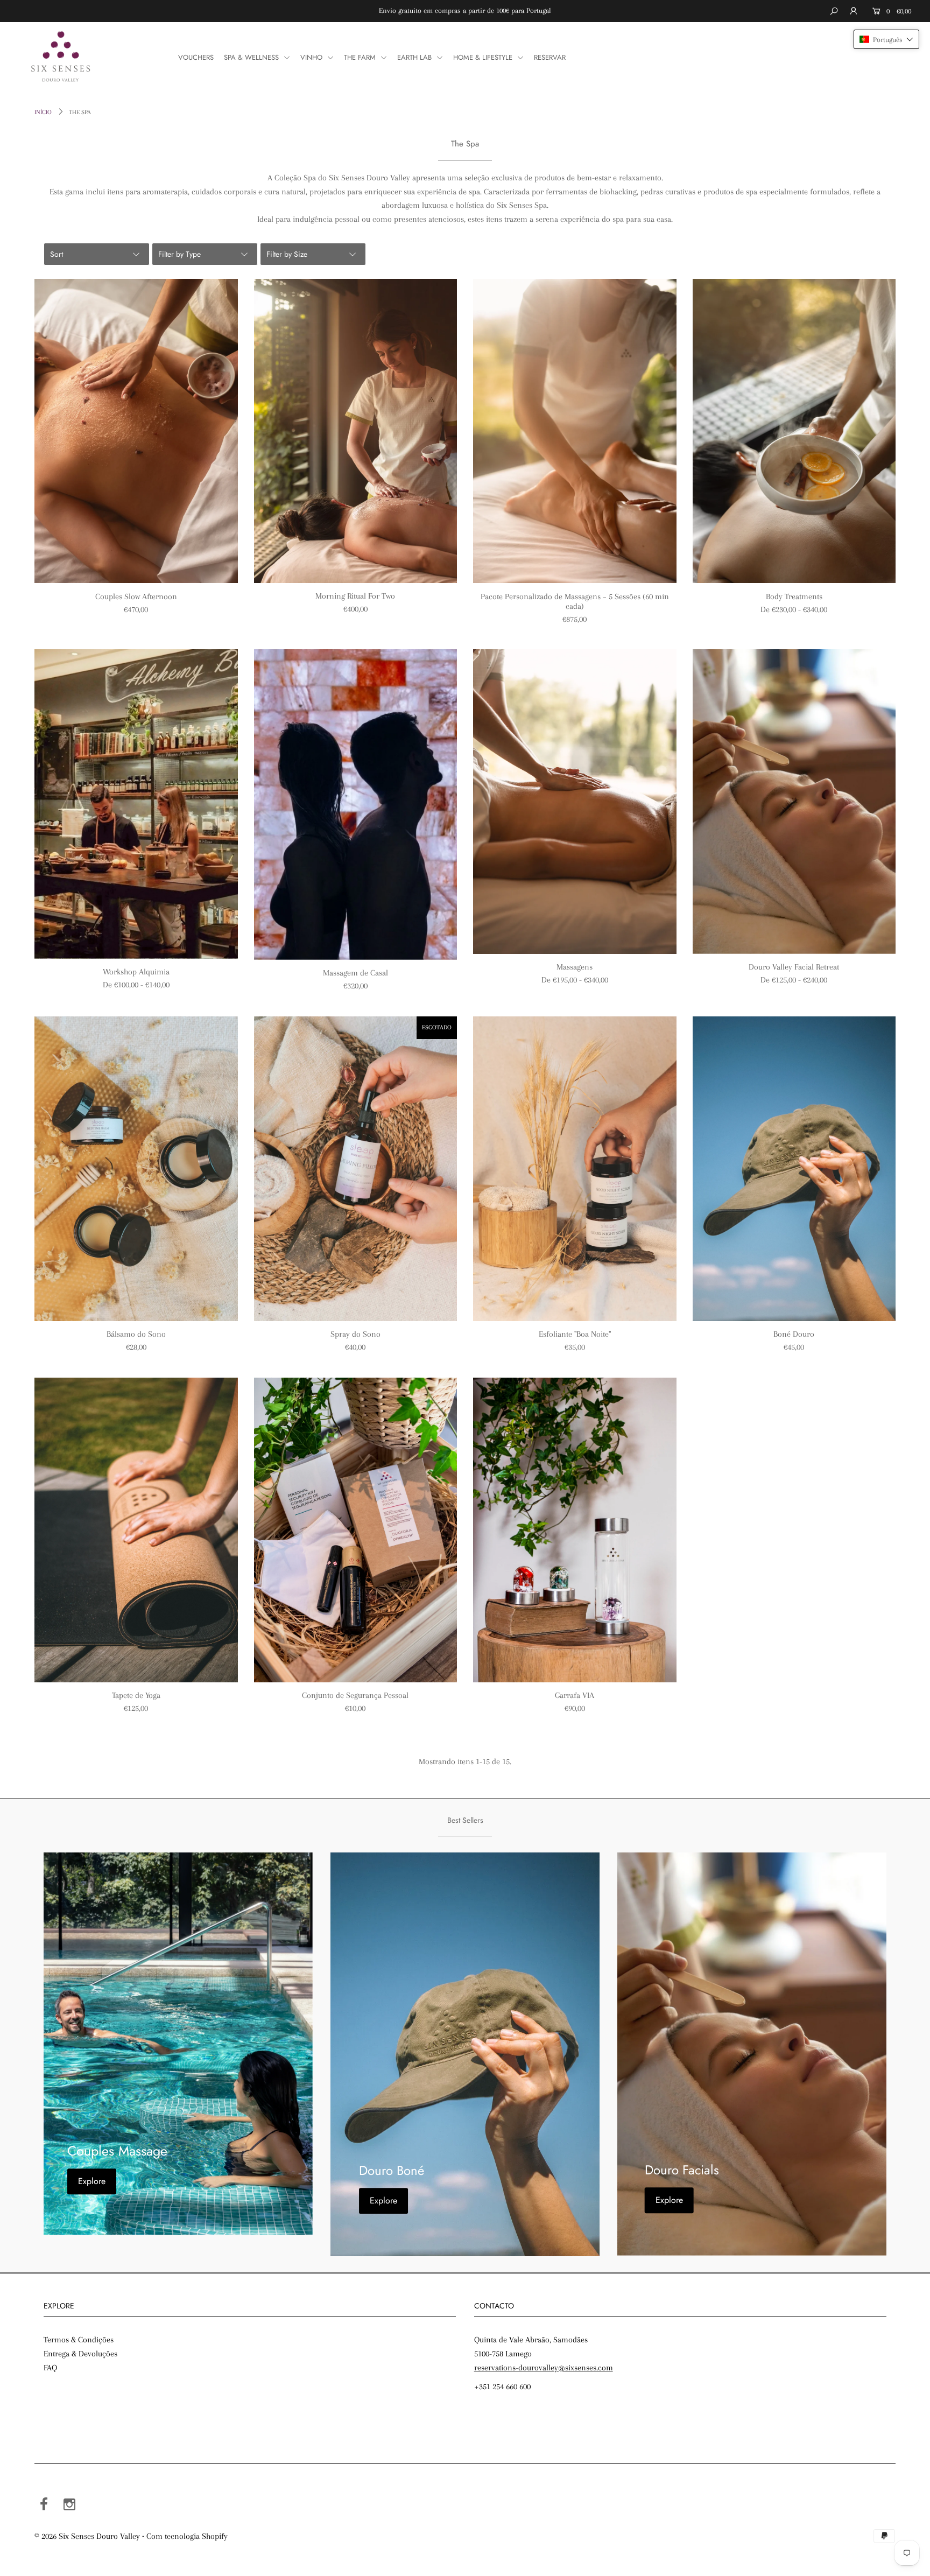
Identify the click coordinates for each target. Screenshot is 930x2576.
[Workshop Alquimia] (136, 804)
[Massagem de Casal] (356, 805)
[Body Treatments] (794, 431)
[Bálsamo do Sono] (136, 1169)
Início (43, 112)
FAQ (50, 2368)
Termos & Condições (79, 2340)
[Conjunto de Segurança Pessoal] (356, 1530)
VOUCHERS (196, 57)
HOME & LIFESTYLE (484, 57)
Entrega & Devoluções (80, 2354)
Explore (92, 2182)
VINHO (312, 57)
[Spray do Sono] (356, 1169)
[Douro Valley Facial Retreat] (794, 801)
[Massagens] (575, 802)
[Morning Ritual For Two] (356, 431)
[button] (886, 39)
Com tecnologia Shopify (187, 2536)
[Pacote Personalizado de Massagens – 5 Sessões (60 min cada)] (575, 431)
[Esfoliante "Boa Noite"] (575, 1169)
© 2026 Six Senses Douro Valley (87, 2536)
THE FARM (361, 57)
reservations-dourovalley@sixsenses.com (544, 2368)
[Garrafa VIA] (575, 1530)
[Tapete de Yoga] (136, 1530)
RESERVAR (550, 57)
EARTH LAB (415, 57)
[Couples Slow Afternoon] (136, 431)
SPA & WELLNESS (252, 57)
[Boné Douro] (794, 1169)
